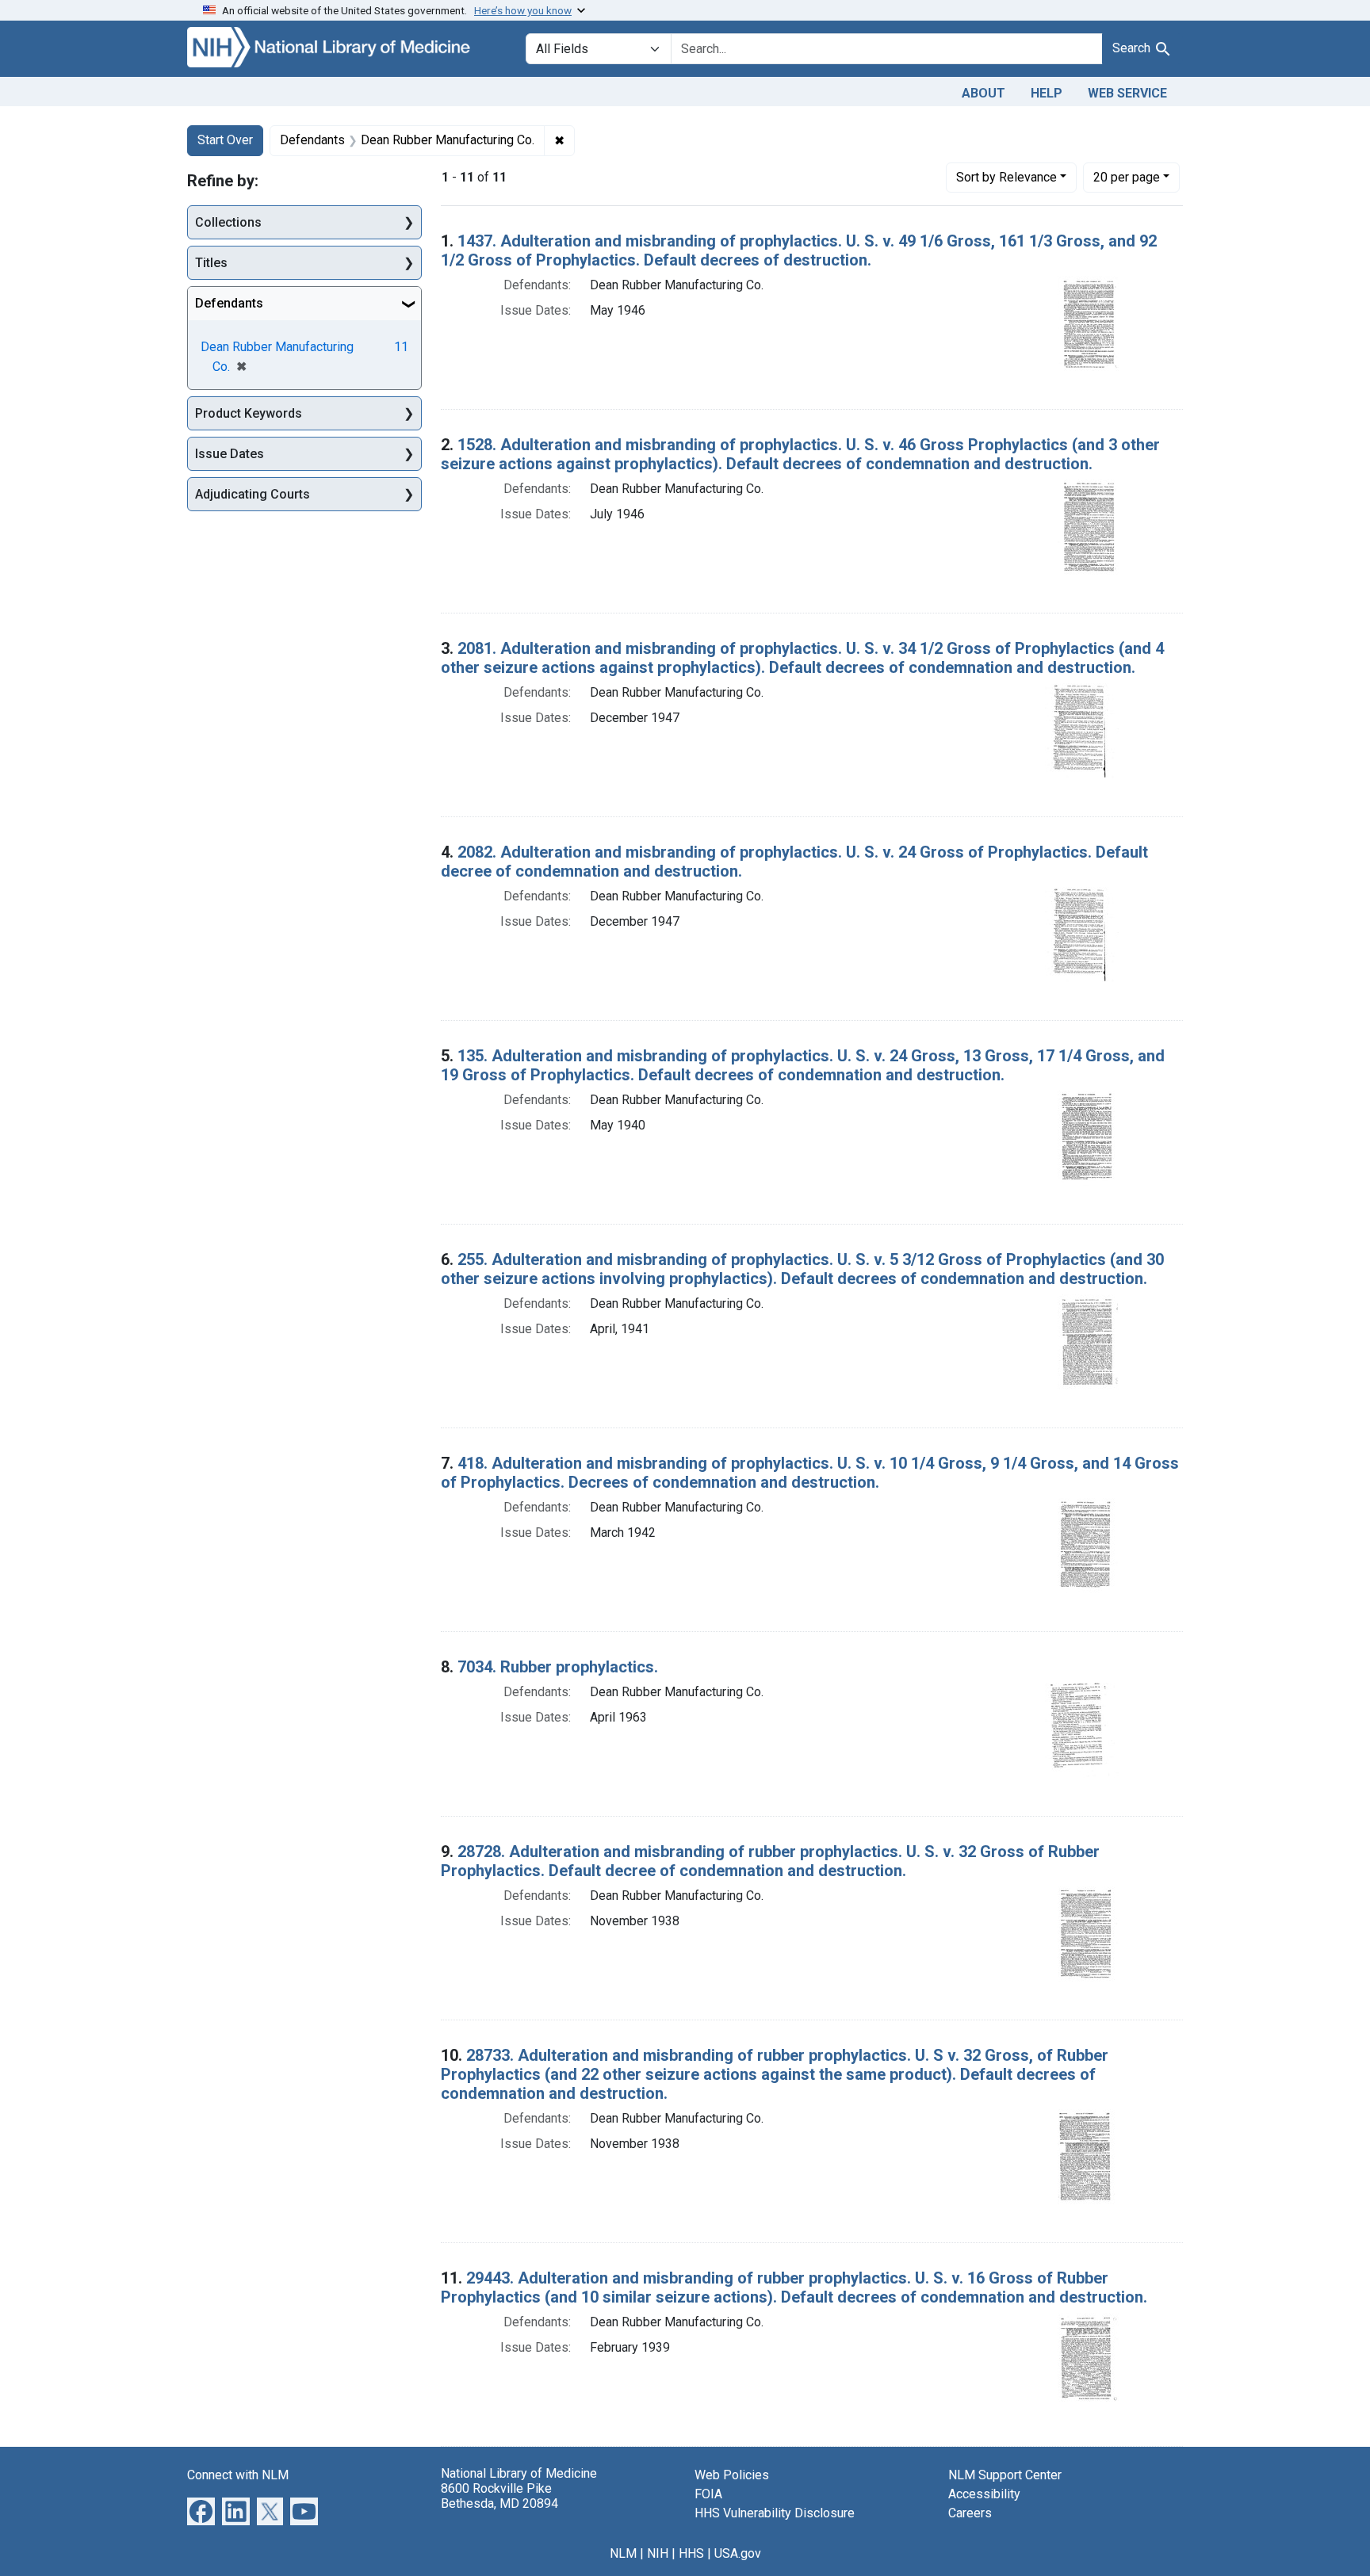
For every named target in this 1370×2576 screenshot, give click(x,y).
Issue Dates (230, 454)
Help (1047, 93)
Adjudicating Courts (253, 494)
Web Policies (732, 2475)
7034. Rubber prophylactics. (558, 1667)
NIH (658, 2553)
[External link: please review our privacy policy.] (201, 2510)
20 (1127, 177)
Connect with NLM (238, 2475)
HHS (691, 2553)
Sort (1006, 177)
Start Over (225, 140)
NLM (623, 2553)
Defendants (229, 303)
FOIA (708, 2494)
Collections (228, 222)
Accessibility (984, 2494)
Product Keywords (249, 413)
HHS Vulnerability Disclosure (775, 2513)
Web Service (1127, 93)
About (983, 93)
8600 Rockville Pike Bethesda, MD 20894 (499, 2496)
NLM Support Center (1005, 2475)
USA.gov (738, 2553)
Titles (211, 263)
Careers (970, 2513)
